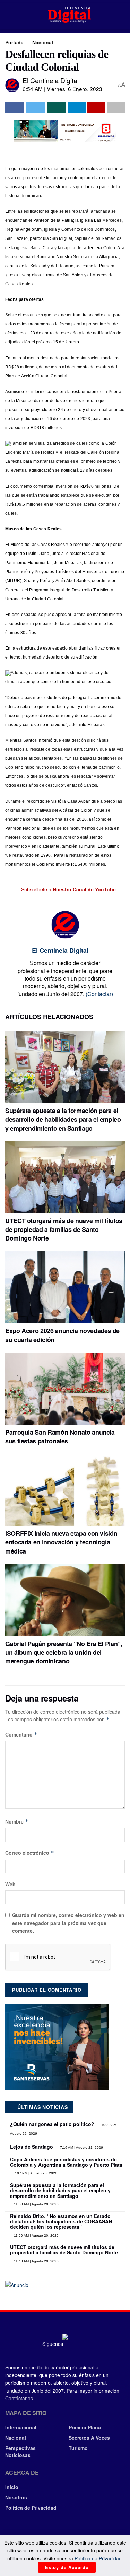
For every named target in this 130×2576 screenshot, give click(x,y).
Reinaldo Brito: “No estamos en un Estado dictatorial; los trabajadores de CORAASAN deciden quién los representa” (61, 2221)
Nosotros (16, 2497)
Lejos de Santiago (32, 2147)
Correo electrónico (30, 1853)
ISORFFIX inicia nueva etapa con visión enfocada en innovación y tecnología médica (61, 1542)
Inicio (12, 2487)
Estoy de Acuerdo (67, 2567)
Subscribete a (68, 889)
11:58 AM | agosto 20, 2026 (36, 2204)
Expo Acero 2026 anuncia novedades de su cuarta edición (62, 1335)
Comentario (21, 1734)
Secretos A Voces (89, 2438)
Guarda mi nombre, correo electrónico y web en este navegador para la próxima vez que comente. (68, 1923)
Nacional (43, 42)
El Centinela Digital (51, 80)
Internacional (21, 2427)
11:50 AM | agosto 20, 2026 (36, 2235)
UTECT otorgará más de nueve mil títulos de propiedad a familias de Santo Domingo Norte (64, 1229)
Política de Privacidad (31, 2508)
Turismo (78, 2448)
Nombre (17, 1821)
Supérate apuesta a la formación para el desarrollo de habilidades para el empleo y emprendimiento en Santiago (63, 1119)
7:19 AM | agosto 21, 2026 (81, 2147)
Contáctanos (19, 2398)
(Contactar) (99, 994)
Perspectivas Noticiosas (20, 2452)
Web (10, 1884)
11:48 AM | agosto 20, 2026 (36, 2261)
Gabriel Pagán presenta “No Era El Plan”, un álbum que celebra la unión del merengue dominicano (64, 1652)
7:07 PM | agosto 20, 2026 (35, 2173)
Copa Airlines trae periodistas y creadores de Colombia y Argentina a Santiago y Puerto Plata (66, 2162)
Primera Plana (85, 2427)
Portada (14, 42)
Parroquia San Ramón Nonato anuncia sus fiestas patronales (60, 1437)
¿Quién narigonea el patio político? (52, 2124)
